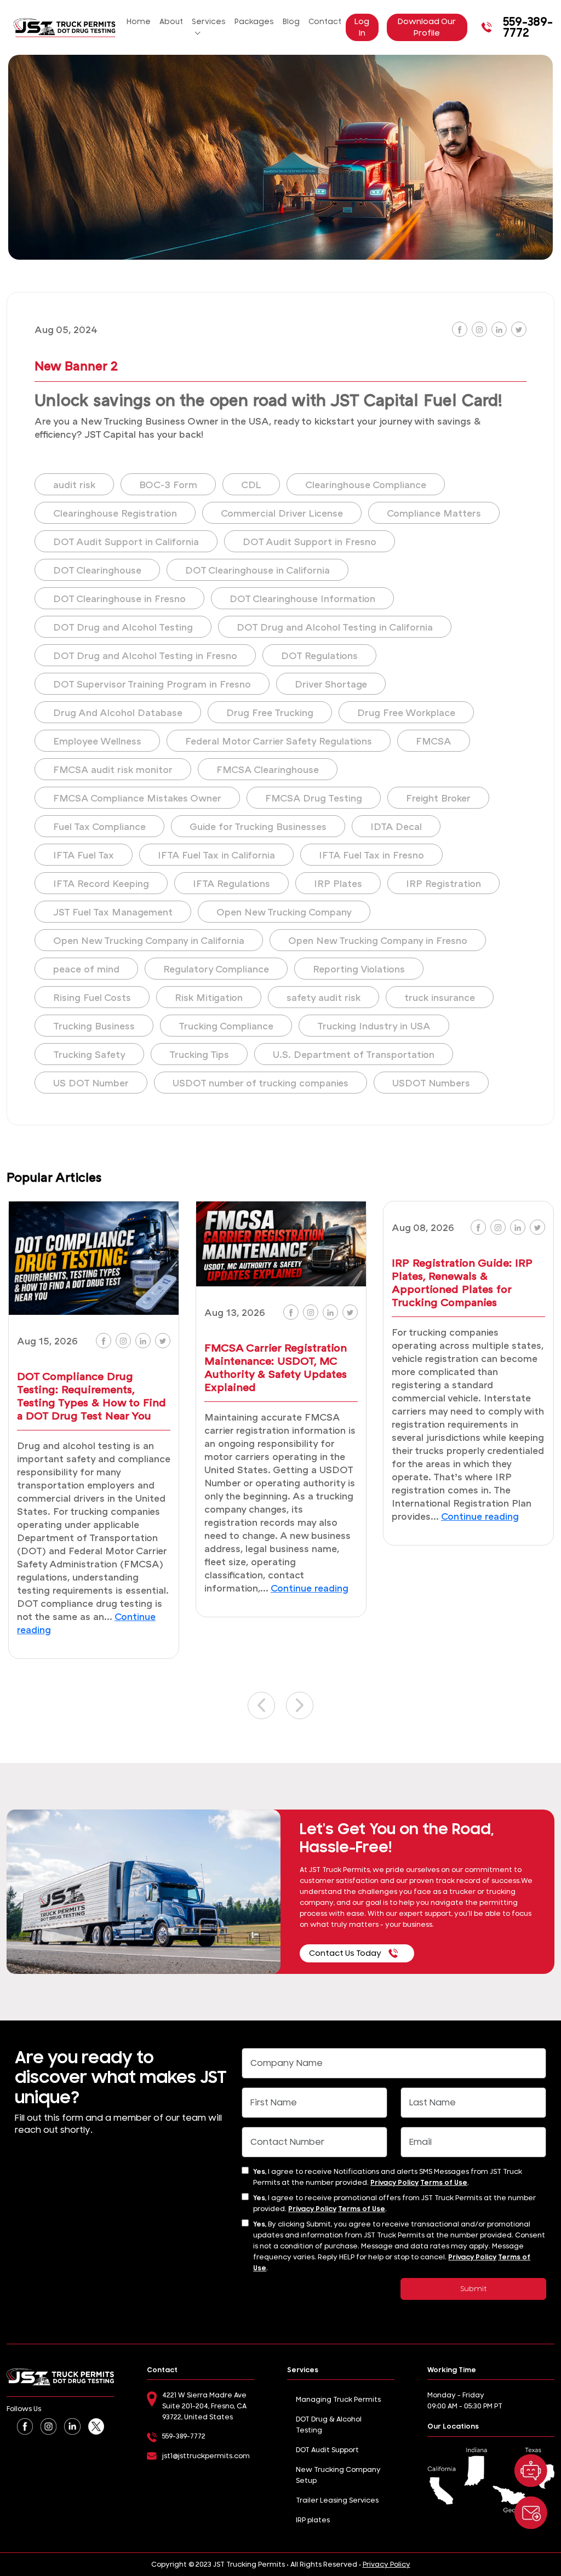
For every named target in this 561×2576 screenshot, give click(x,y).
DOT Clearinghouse (97, 570)
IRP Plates (338, 883)
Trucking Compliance (226, 1026)
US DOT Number (91, 1083)
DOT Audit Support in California (126, 541)
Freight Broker (438, 798)
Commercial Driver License (282, 513)
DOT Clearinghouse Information (302, 598)
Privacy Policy (394, 2183)
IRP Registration (443, 883)
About (171, 22)
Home (139, 22)
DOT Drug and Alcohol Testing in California (335, 627)
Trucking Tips (199, 1054)
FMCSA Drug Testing (314, 798)
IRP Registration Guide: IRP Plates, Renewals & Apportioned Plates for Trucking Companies (462, 1282)
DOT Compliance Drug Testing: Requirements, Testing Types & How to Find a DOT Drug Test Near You (91, 1395)
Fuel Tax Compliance (99, 826)
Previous (261, 1705)
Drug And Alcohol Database (118, 712)
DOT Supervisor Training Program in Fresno (152, 684)
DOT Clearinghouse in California (257, 570)
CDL (251, 484)
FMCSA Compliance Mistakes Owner (137, 798)
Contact (325, 22)
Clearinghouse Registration (115, 513)
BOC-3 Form (168, 484)
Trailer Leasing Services (337, 2500)
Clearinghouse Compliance (366, 484)
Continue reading (310, 1588)
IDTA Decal (396, 826)
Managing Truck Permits (338, 2400)
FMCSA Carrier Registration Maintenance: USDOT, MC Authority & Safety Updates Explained (276, 1367)
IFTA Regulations (231, 883)
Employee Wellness (97, 741)
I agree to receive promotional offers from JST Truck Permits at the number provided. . (394, 2203)
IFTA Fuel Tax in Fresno (371, 855)
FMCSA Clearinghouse (268, 769)
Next (300, 1705)
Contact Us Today (345, 1953)
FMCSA (434, 741)
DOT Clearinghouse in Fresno (119, 598)
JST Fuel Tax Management (113, 912)
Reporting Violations (359, 969)
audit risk (74, 484)
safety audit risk (324, 997)
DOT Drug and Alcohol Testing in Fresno (145, 655)
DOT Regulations (319, 655)
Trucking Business (94, 1026)
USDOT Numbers (431, 1083)
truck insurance (440, 997)
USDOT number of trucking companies (261, 1083)
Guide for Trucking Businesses (258, 826)
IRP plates (313, 2520)
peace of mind (86, 969)
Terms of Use (444, 2183)
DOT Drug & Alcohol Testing (329, 2425)
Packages (254, 22)
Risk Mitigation (209, 997)
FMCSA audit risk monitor (113, 769)
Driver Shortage (331, 684)
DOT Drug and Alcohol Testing (123, 627)
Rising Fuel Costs (92, 997)
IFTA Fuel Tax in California (216, 855)
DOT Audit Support (327, 2450)
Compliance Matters (434, 513)
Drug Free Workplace (406, 712)
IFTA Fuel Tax (84, 855)
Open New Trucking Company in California (149, 940)
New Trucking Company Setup (338, 2475)
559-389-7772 (528, 27)
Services (209, 22)
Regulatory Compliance (216, 969)
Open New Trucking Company (284, 912)
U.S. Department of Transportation (354, 1054)
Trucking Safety (89, 1054)
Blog (291, 22)
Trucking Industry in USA (374, 1026)
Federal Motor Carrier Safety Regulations (279, 741)
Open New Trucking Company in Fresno (378, 940)
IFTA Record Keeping (101, 883)
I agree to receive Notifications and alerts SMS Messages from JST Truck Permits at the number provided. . (388, 2177)
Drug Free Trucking (270, 712)
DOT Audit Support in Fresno (310, 541)
